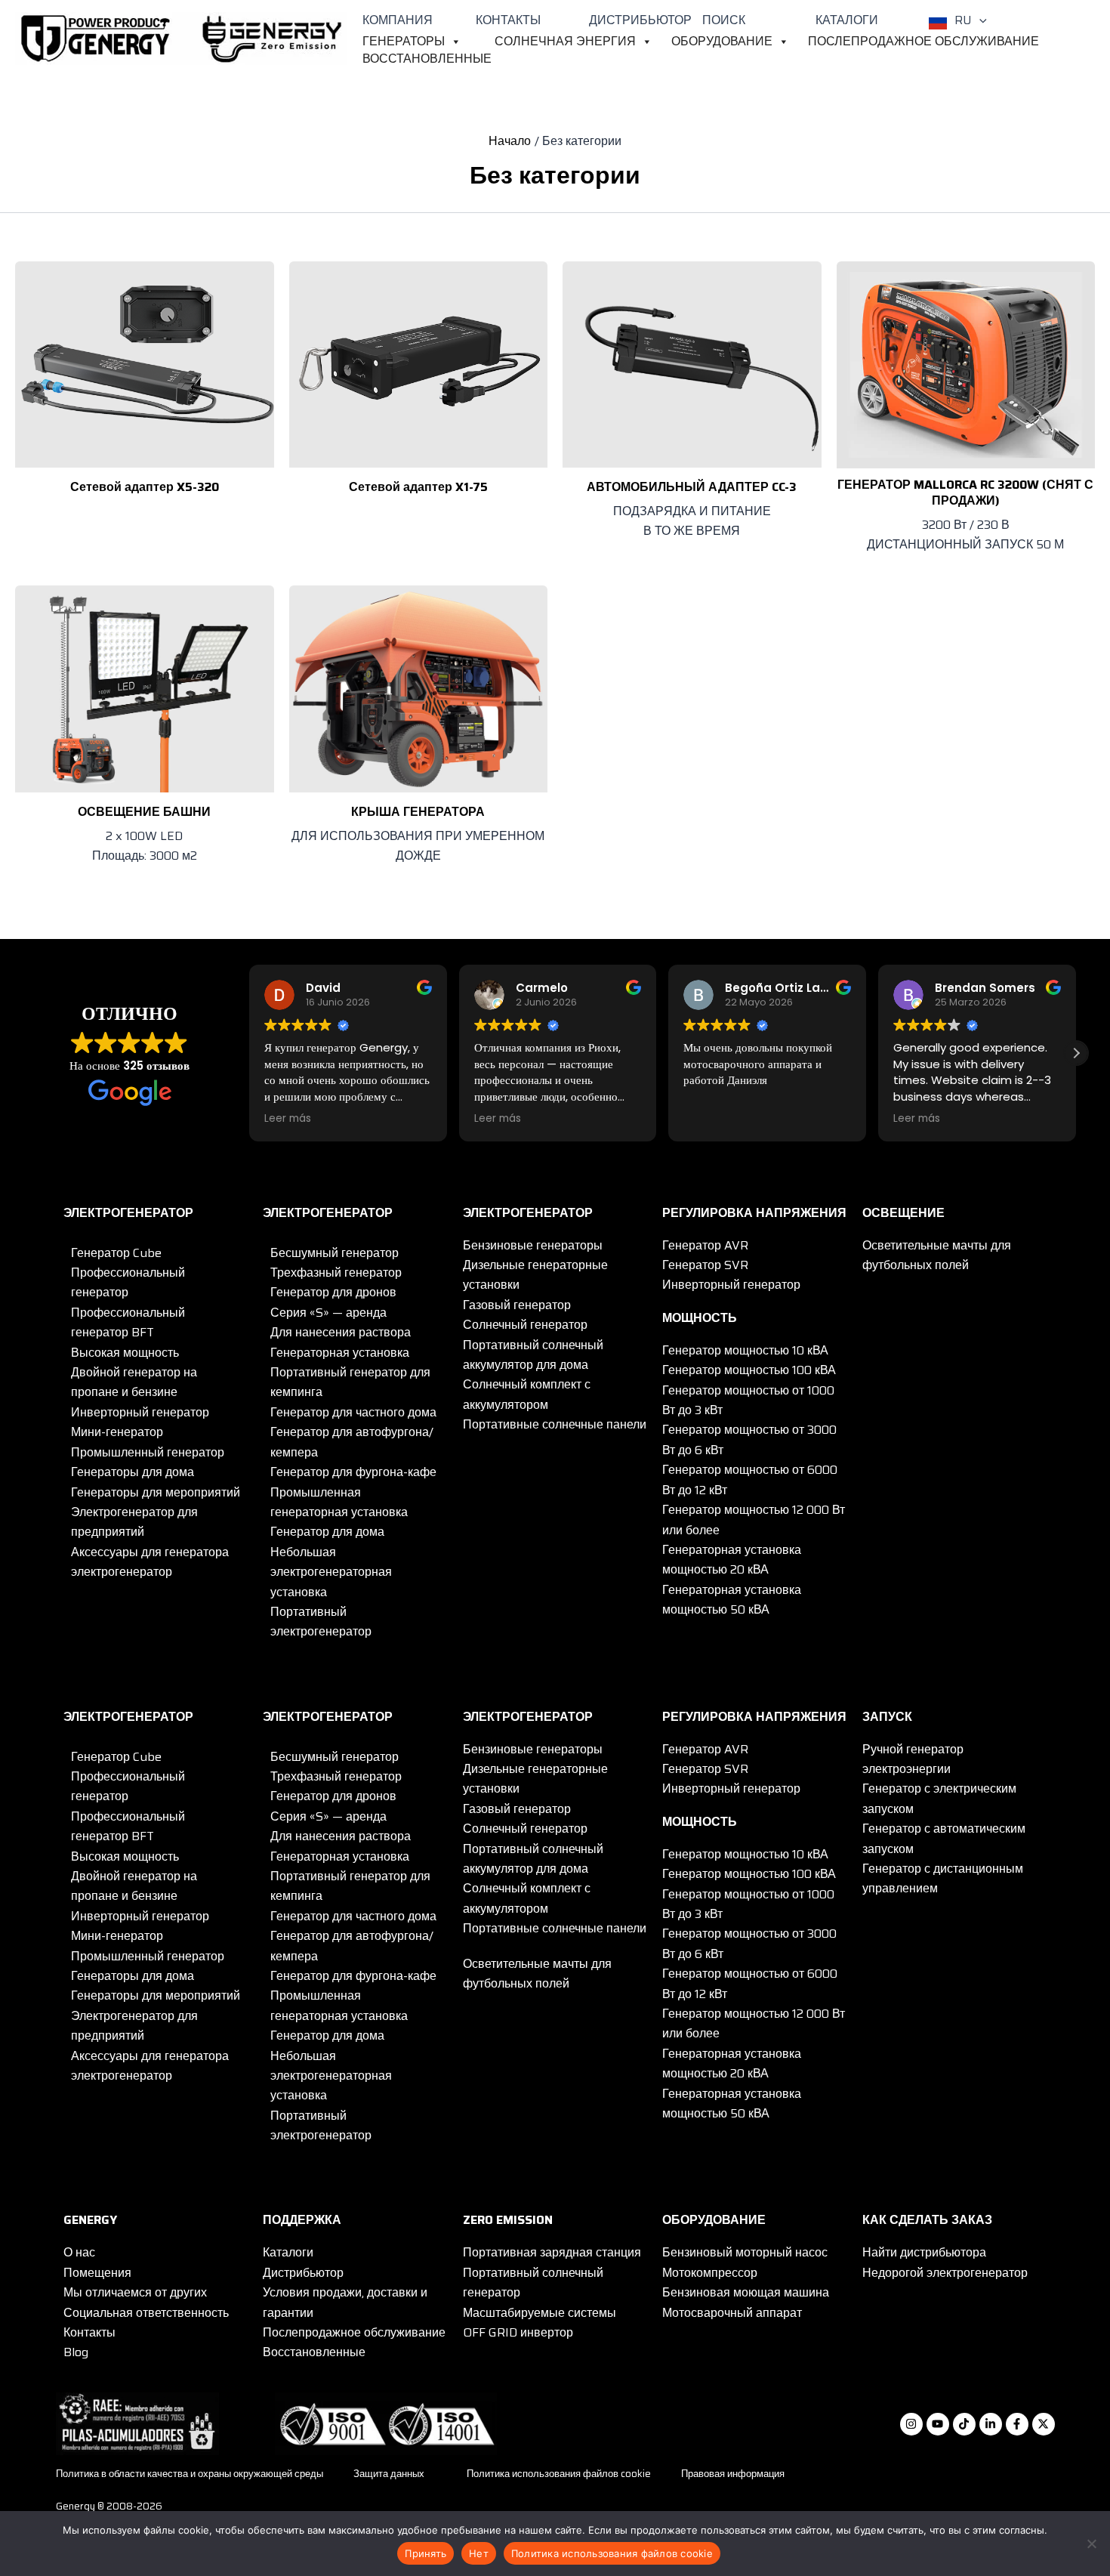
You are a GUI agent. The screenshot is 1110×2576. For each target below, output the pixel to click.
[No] (1091, 2544)
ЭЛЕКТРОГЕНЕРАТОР (128, 1213)
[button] (979, 20)
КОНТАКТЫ (508, 20)
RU (963, 20)
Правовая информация (733, 2474)
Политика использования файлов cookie (559, 2474)
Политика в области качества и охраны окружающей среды (190, 2474)
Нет (479, 2553)
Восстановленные (427, 59)
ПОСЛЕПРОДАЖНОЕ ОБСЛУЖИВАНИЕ (923, 42)
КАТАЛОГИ (847, 20)
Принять (425, 2553)
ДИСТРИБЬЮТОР (640, 20)
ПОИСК (724, 20)
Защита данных (389, 2474)
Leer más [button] (288, 1119)
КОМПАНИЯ (398, 20)
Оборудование (722, 42)
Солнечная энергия (565, 42)
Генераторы (404, 42)
